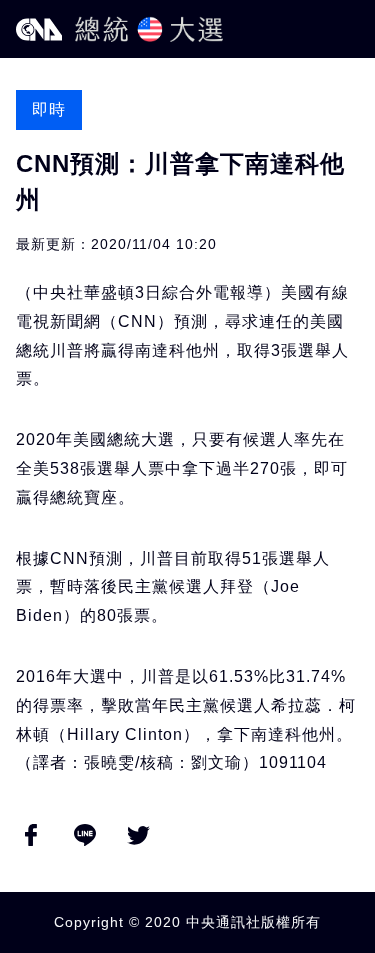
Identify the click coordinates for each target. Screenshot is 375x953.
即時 (49, 109)
